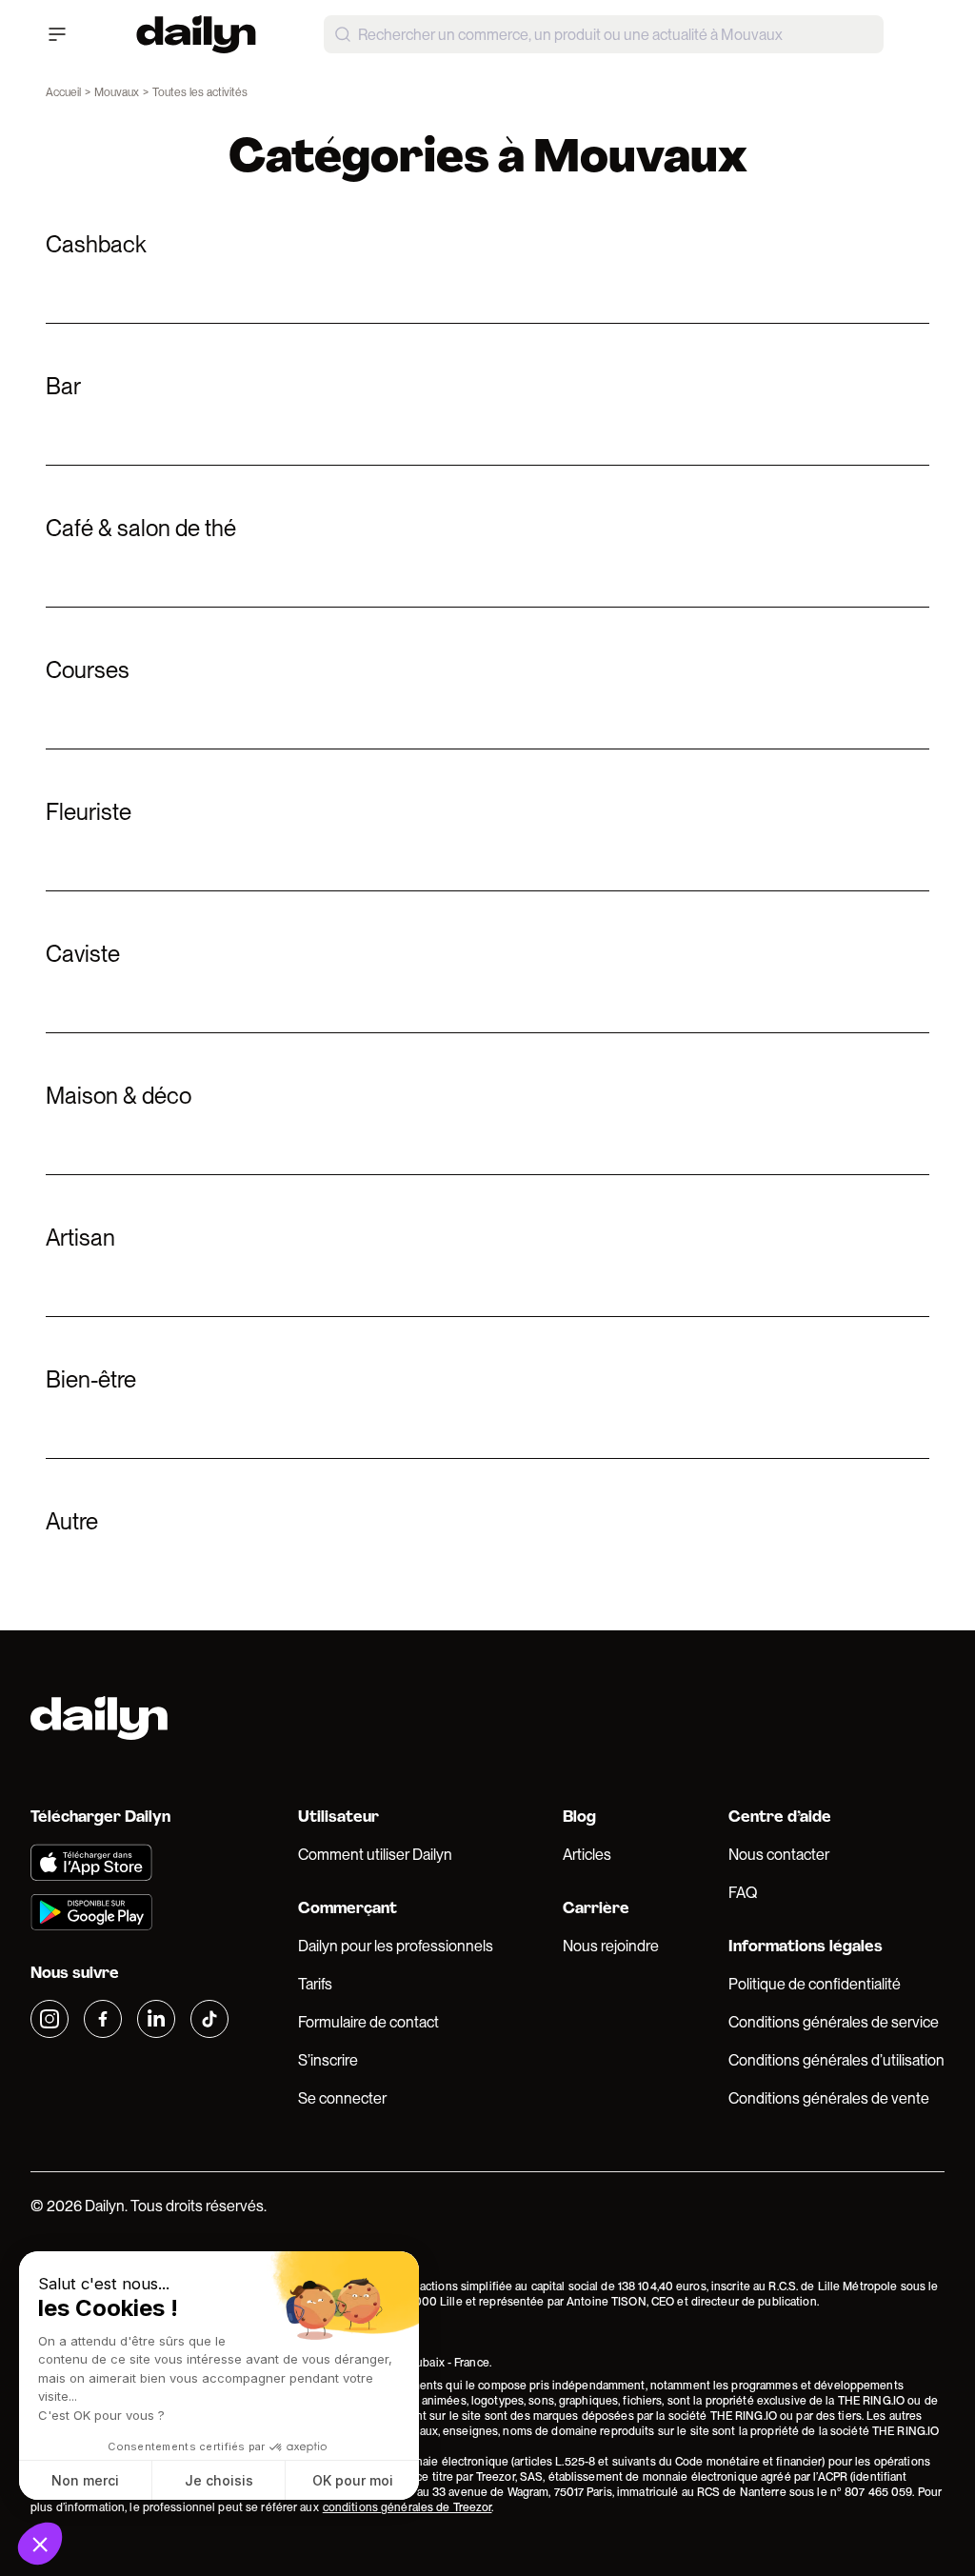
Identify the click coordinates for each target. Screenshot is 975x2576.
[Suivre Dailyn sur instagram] (50, 2019)
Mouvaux (117, 92)
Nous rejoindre (611, 1946)
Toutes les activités (200, 92)
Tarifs (315, 1984)
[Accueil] (196, 34)
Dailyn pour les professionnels (396, 1946)
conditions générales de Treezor (408, 2507)
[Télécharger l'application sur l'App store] (129, 1863)
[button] (40, 2544)
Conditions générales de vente (829, 2098)
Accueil (63, 92)
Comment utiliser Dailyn (375, 1855)
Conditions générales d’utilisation (836, 2060)
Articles (587, 1855)
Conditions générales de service (834, 2022)
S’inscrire (328, 2060)
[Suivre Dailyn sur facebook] (103, 2019)
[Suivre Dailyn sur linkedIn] (156, 2019)
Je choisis (219, 2480)
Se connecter (342, 2098)
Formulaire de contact (368, 2022)
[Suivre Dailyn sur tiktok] (209, 2019)
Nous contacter (779, 1855)
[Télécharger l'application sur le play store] (129, 1912)
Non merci (85, 2480)
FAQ (743, 1893)
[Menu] (57, 34)
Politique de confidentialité (815, 1984)
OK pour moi (353, 2480)
